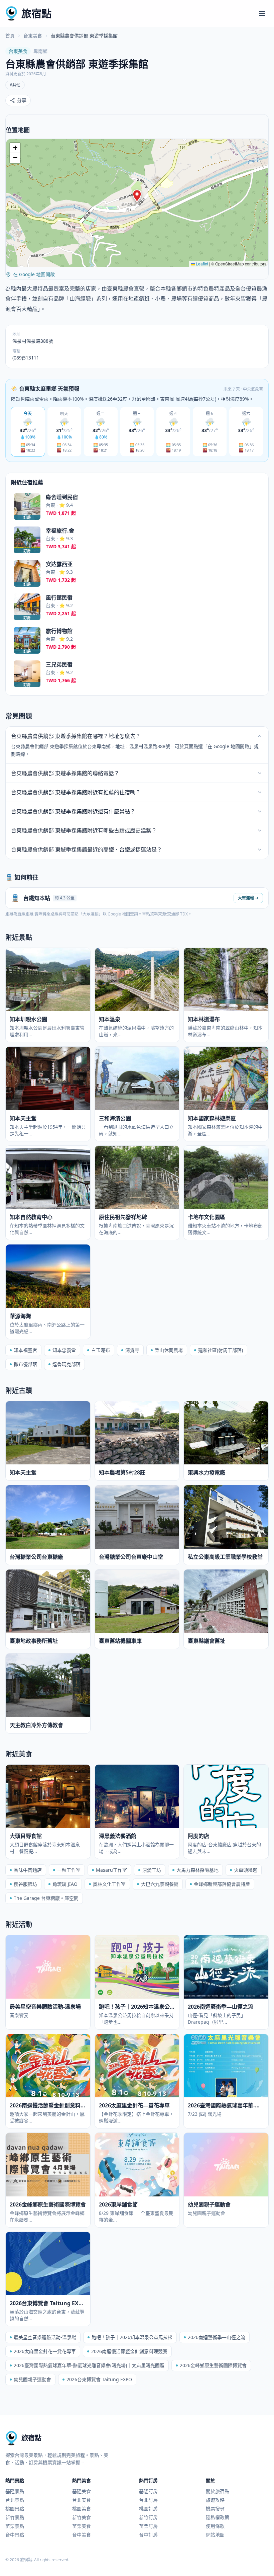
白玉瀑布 (101, 1350)
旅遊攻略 (215, 2500)
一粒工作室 (69, 1870)
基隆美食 (82, 2491)
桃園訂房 (148, 2509)
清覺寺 (132, 1350)
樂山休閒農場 (169, 1350)
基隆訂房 (148, 2491)
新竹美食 (82, 2517)
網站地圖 (215, 2535)
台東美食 (33, 36)
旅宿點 (36, 13)
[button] (137, 196)
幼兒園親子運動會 (32, 2379)
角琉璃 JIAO (65, 1884)
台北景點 (15, 2500)
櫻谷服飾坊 (25, 1884)
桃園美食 (82, 2509)
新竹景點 (15, 2517)
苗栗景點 (15, 2526)
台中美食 (82, 2535)
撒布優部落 (25, 1364)
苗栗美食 (82, 2526)
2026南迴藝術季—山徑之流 (217, 2337)
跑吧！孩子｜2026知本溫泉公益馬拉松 (132, 2337)
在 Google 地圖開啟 (34, 274)
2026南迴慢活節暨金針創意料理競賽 (129, 2351)
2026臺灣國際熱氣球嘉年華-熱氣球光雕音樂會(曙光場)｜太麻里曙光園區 (89, 2365)
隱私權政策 (218, 2517)
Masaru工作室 (111, 1870)
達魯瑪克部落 (66, 1364)
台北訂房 (148, 2500)
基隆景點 (15, 2491)
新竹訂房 (148, 2517)
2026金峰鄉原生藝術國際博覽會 (213, 2365)
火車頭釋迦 (246, 1870)
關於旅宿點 (218, 2491)
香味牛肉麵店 (28, 1870)
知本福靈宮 (25, 1350)
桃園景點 (15, 2509)
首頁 (10, 36)
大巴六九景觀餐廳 (160, 1884)
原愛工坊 (152, 1870)
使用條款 (215, 2526)
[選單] (262, 13)
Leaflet (201, 264)
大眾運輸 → (248, 898)
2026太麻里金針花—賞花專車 (45, 2351)
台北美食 (82, 2500)
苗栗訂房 (148, 2526)
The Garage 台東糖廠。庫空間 (46, 1898)
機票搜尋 (215, 2509)
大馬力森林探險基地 (197, 1870)
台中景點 (15, 2535)
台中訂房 (148, 2535)
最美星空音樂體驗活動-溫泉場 (45, 2337)
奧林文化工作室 (109, 1884)
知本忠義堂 (64, 1350)
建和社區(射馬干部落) (221, 1350)
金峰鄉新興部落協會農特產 (222, 1884)
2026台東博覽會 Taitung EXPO (99, 2379)
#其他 (15, 85)
